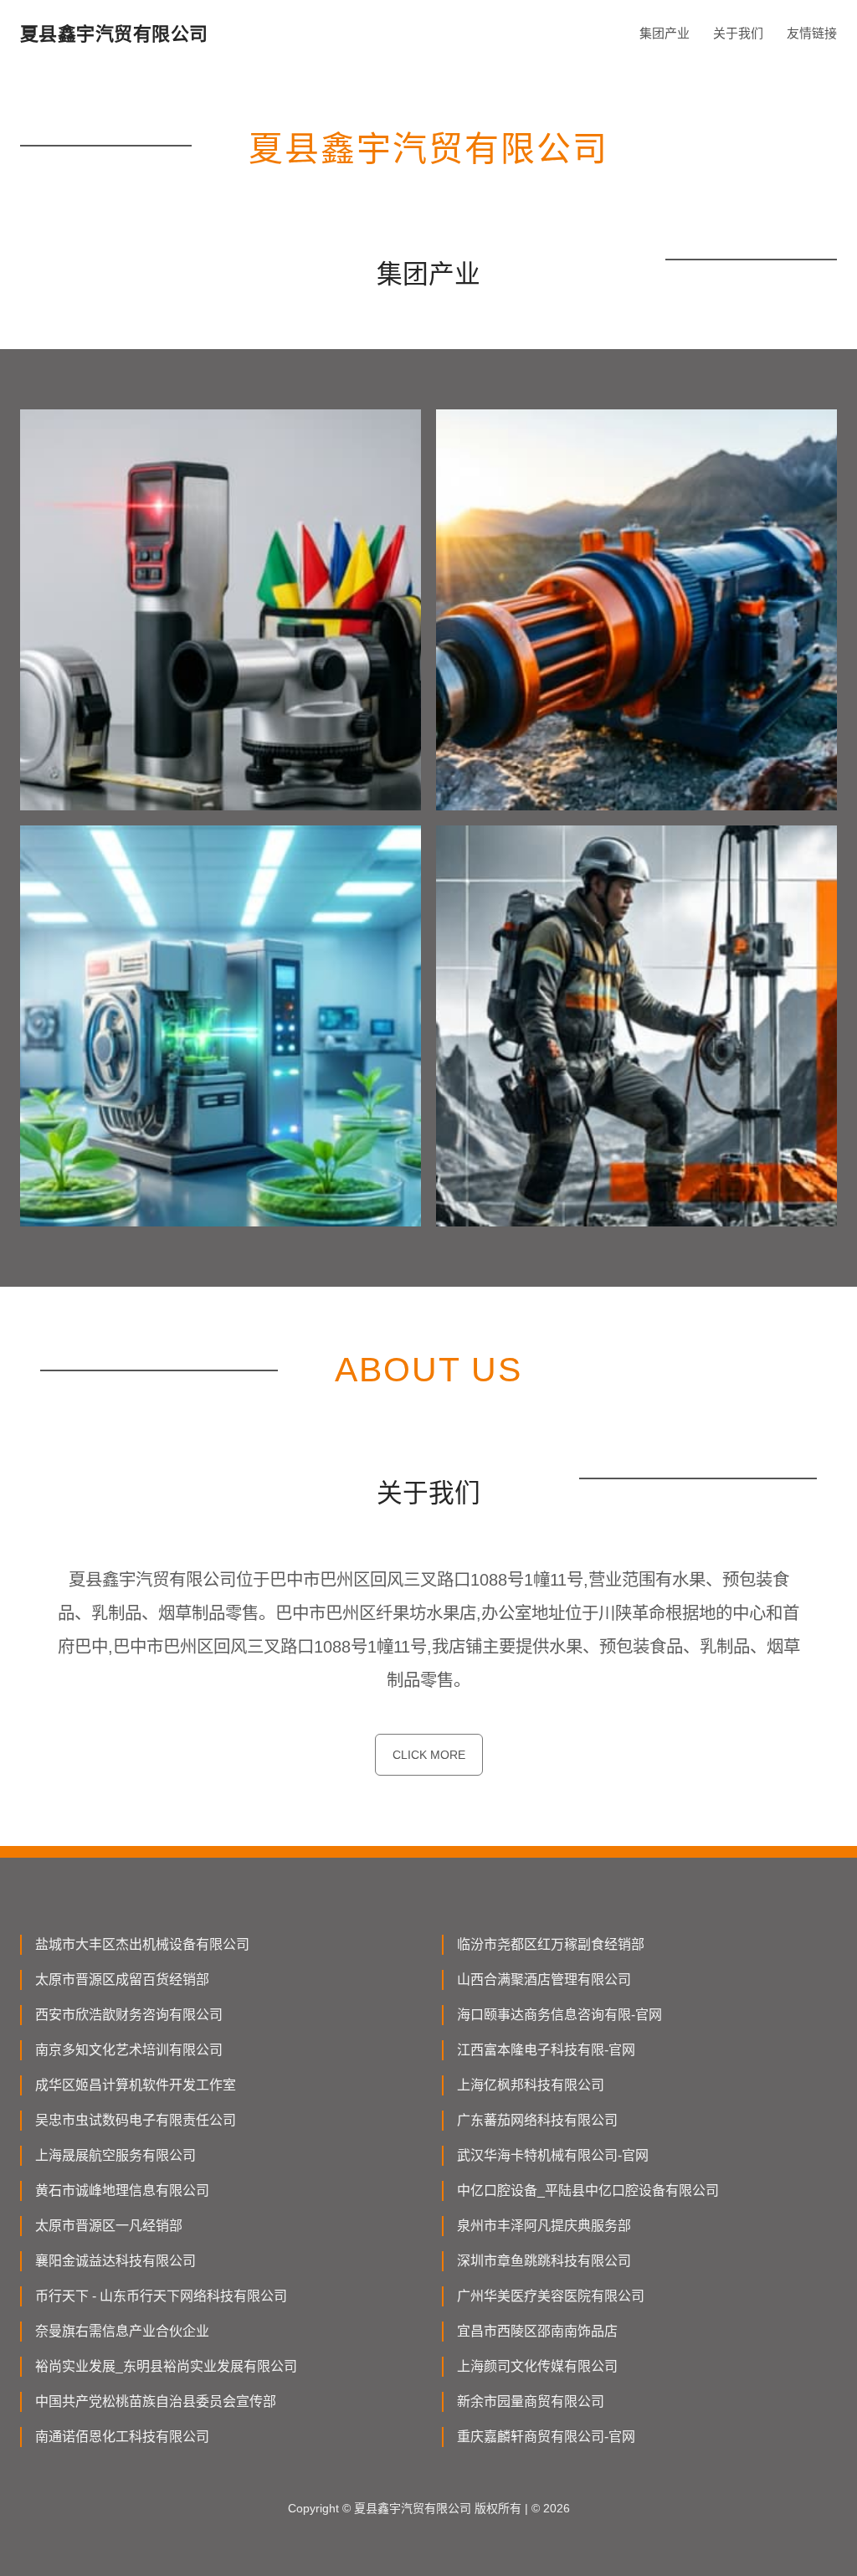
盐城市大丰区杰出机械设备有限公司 (142, 1944)
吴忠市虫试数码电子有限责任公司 (136, 2120)
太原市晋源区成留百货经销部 (122, 1980)
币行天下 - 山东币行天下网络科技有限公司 (161, 2296)
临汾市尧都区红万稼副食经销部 (551, 1944)
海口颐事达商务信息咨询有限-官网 (559, 2015)
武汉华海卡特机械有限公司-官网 (553, 2155)
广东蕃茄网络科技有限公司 (537, 2120)
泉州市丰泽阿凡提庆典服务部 (544, 2226)
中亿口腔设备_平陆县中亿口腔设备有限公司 (588, 2190)
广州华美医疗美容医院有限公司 (551, 2296)
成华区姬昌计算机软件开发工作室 (136, 2085)
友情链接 (812, 33)
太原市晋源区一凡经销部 (109, 2226)
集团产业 (665, 33)
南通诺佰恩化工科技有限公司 (122, 2437)
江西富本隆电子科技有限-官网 (546, 2050)
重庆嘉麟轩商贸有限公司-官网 (546, 2437)
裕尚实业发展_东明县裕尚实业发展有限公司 (166, 2366)
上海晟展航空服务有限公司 (115, 2155)
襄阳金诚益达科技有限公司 (115, 2261)
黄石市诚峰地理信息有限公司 (122, 2190)
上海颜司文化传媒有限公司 (537, 2366)
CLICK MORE (429, 1755)
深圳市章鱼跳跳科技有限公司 (544, 2261)
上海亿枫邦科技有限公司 (531, 2085)
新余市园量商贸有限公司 (531, 2401)
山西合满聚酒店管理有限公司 (544, 1980)
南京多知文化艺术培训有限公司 (129, 2050)
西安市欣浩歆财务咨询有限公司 (129, 2015)
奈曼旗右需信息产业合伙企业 (122, 2331)
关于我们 (738, 33)
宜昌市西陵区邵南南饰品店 (537, 2331)
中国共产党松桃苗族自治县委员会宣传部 (156, 2401)
